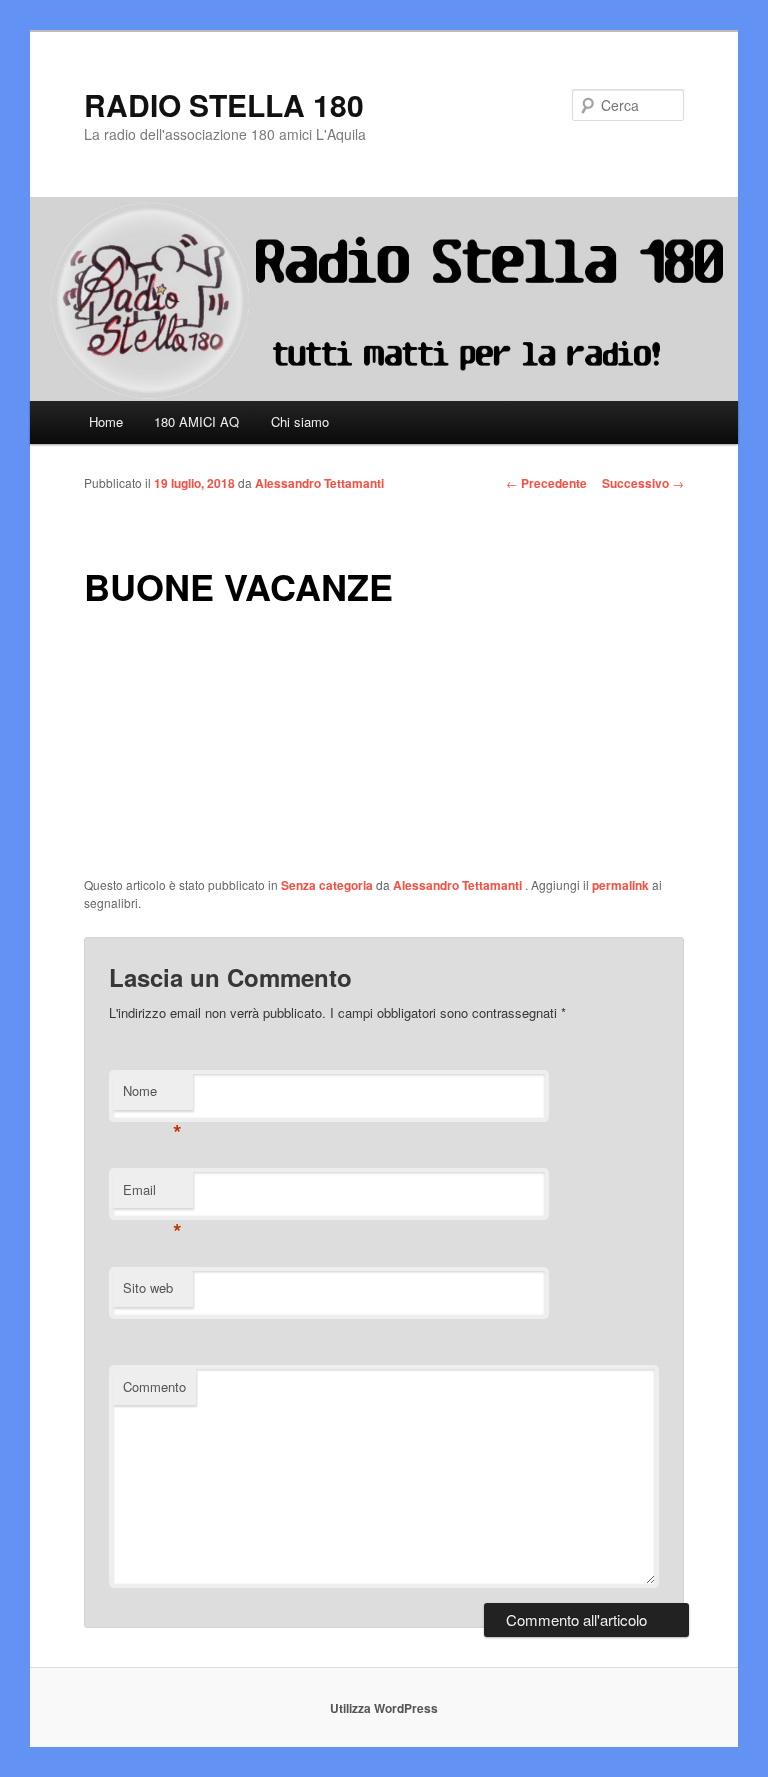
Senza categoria (327, 885)
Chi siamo (300, 421)
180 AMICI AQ (196, 421)
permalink (620, 885)
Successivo (643, 483)
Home (106, 421)
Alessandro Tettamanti (319, 483)
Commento (154, 1386)
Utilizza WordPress (384, 1708)
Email (152, 1194)
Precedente (546, 483)
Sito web (148, 1287)
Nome (152, 1095)
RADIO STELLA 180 (224, 104)
